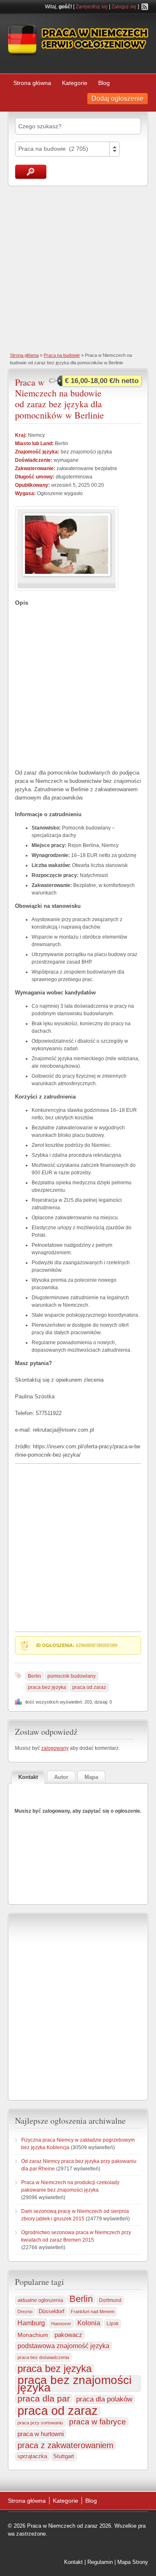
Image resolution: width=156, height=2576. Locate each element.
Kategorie (75, 83)
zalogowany (55, 1748)
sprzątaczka (32, 2456)
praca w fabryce (98, 2422)
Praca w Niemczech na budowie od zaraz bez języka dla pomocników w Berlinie (59, 399)
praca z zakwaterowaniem (66, 2445)
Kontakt (73, 2562)
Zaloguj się (124, 7)
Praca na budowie (62, 355)
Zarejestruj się (92, 7)
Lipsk (113, 2324)
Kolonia (89, 2323)
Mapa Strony (133, 2562)
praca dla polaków (104, 2399)
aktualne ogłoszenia (40, 2300)
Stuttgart (64, 2456)
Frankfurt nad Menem (93, 2312)
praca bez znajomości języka (74, 2384)
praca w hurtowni (41, 2434)
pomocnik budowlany (72, 1676)
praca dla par (44, 2399)
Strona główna (32, 83)
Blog (104, 83)
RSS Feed (145, 7)
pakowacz (68, 2335)
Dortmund (110, 2300)
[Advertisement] (78, 268)
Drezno (25, 2312)
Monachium (33, 2335)
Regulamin (100, 2562)
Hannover (61, 2324)
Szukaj (31, 172)
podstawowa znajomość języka (63, 2346)
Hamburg (31, 2323)
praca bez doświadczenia (43, 2357)
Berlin (35, 1676)
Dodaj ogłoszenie (118, 98)
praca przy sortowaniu (40, 2423)
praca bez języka (47, 1687)
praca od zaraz (89, 1687)
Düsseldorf (52, 2312)
